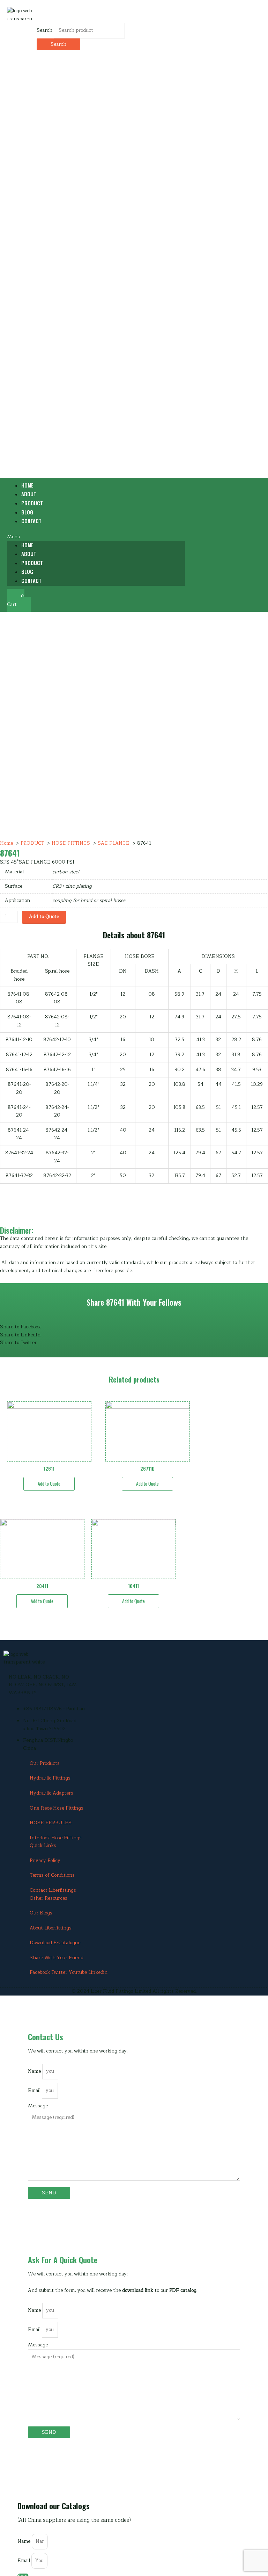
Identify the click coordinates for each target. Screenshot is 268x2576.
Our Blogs (41, 1913)
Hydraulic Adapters (51, 1793)
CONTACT (31, 521)
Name (35, 2071)
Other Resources (49, 1898)
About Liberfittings (51, 1928)
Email (35, 2090)
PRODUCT (32, 563)
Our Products (45, 1763)
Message (38, 2106)
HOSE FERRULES (51, 1823)
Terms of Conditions (52, 1875)
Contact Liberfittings (53, 1890)
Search (44, 30)
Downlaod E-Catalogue (55, 1943)
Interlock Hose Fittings (56, 1838)
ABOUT (29, 554)
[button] (96, 537)
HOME (27, 545)
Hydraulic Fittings (50, 1778)
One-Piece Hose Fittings (57, 1808)
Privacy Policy (45, 1860)
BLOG (27, 571)
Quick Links (43, 1845)
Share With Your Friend (57, 1958)
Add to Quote (44, 917)
